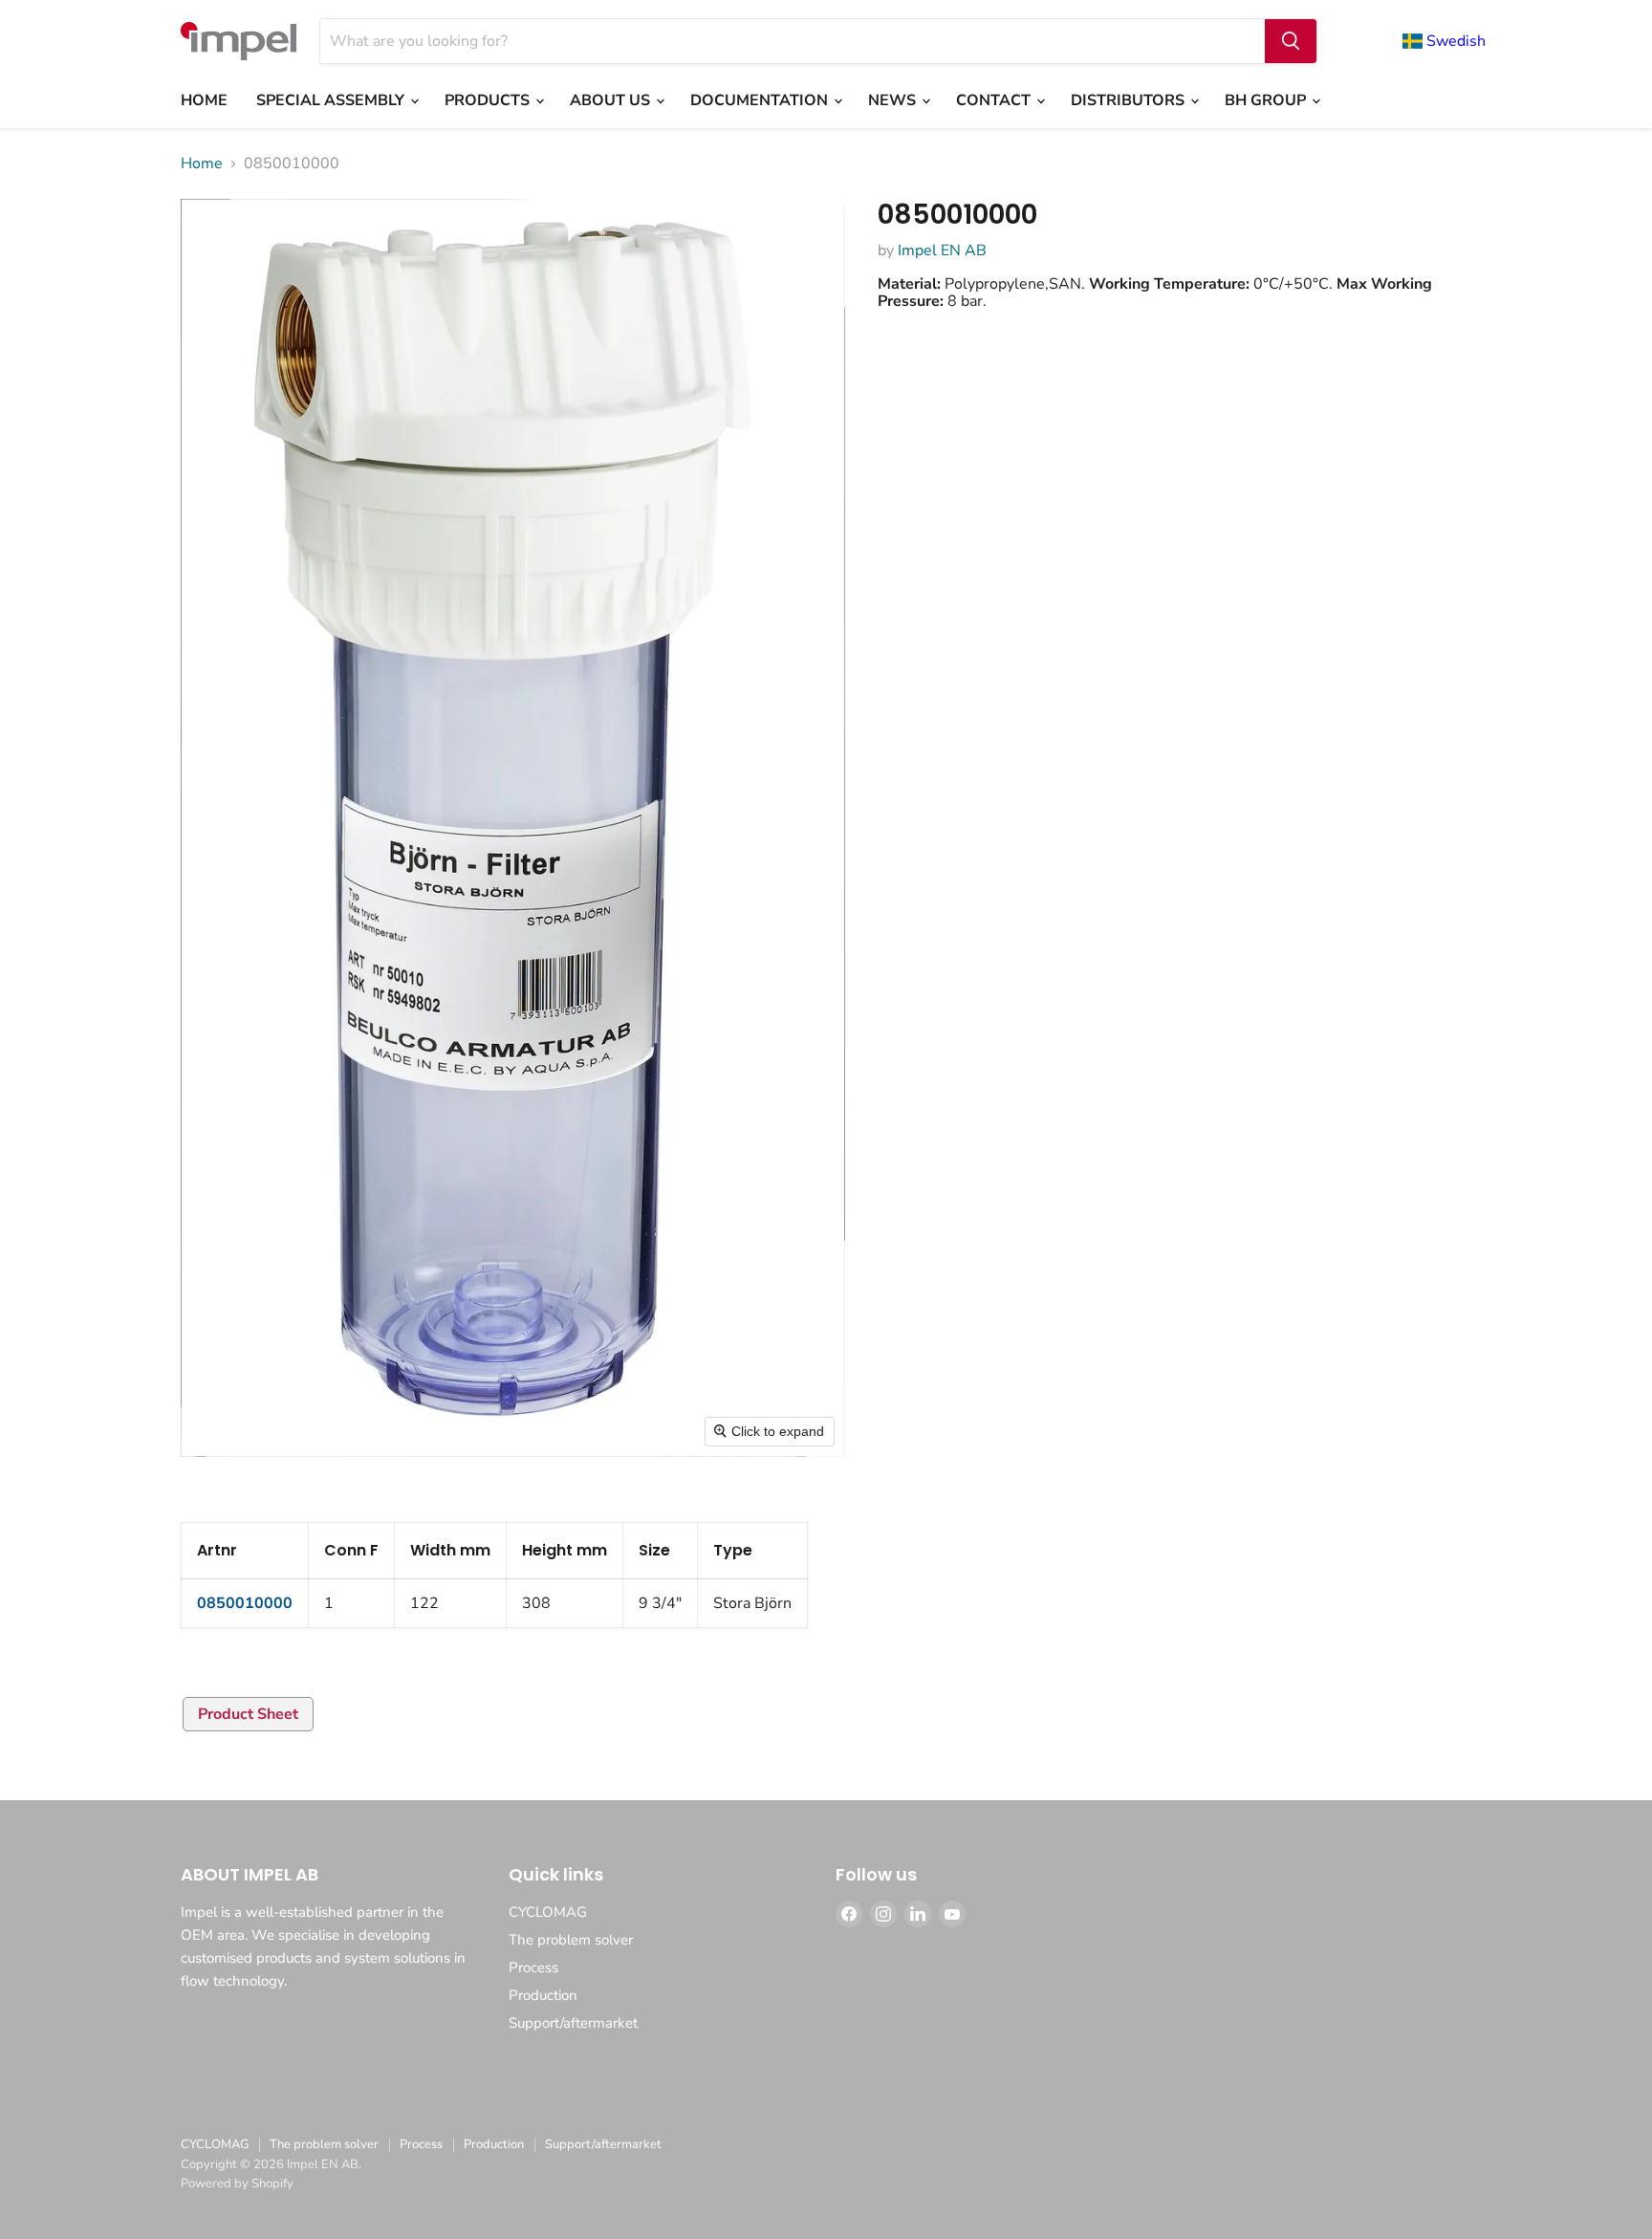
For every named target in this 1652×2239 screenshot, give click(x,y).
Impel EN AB (942, 250)
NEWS (894, 100)
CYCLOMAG (548, 1912)
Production (543, 1995)
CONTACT (995, 100)
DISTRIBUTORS (1130, 100)
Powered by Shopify (237, 2184)
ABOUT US (612, 100)
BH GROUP (1267, 100)
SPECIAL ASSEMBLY (332, 100)
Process (533, 1967)
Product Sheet (248, 1714)
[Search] (1291, 41)
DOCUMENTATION (761, 100)
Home (202, 163)
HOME (204, 100)
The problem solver (571, 1940)
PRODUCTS (489, 100)
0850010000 (245, 1603)
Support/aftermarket (573, 2023)
